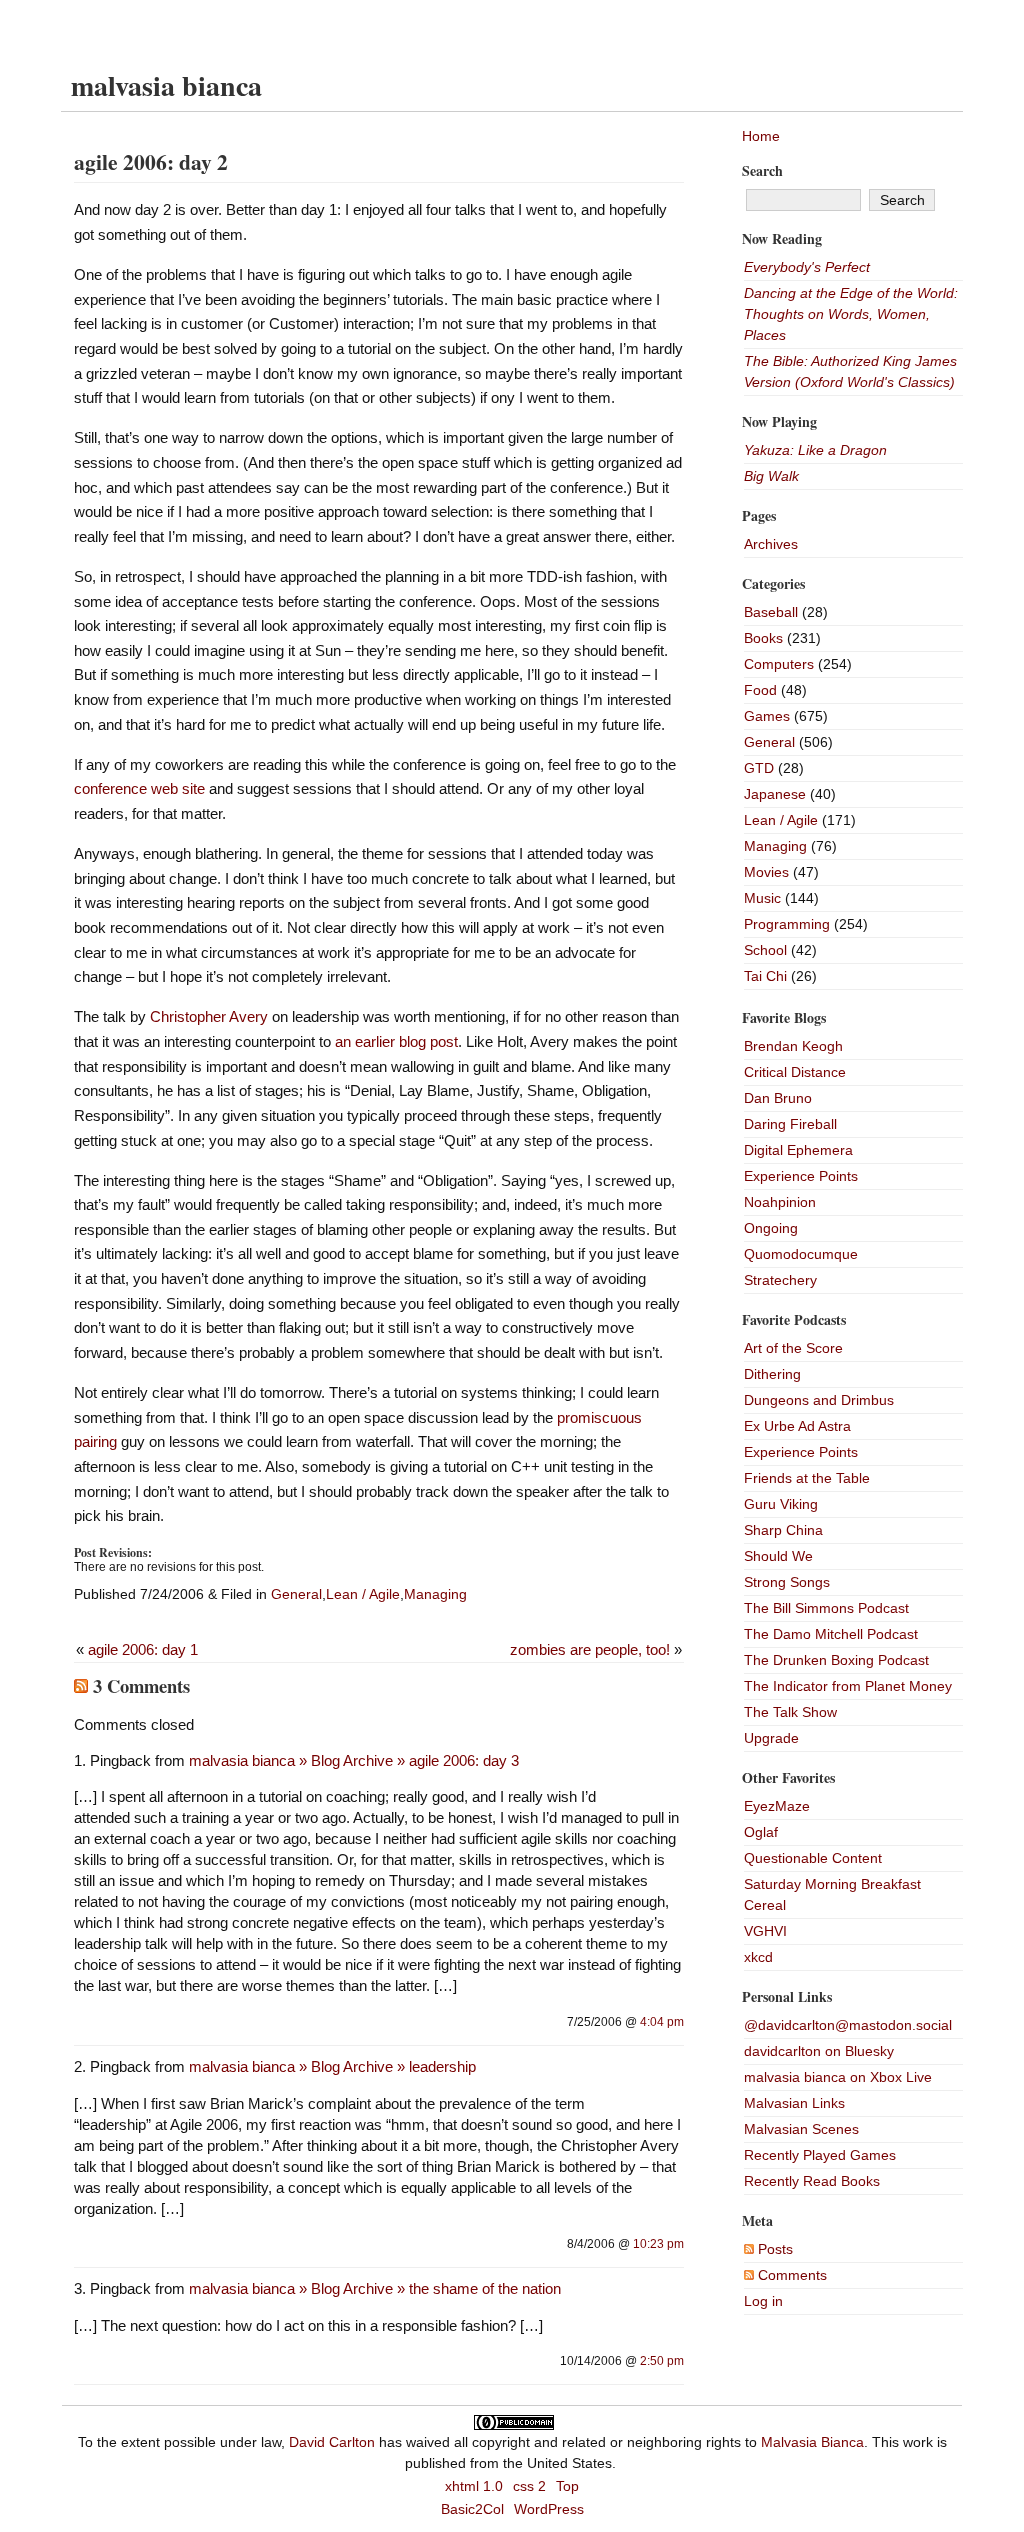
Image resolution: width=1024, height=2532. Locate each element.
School (765, 950)
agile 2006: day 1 (143, 1649)
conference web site (139, 788)
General (296, 1594)
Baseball (771, 612)
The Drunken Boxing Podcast (836, 1660)
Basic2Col (472, 2509)
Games (767, 716)
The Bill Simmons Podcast (826, 1608)
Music (762, 898)
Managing (435, 1594)
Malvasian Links (794, 2103)
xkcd (758, 1957)
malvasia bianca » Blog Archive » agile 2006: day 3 (354, 1760)
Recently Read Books (812, 2181)
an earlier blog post (396, 1041)
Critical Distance (795, 1072)
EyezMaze (777, 1806)
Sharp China (783, 1530)
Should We (778, 1556)
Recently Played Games (820, 2155)
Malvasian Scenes (801, 2129)
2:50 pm (662, 2361)
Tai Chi (765, 976)
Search (762, 170)
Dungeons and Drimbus (819, 1400)
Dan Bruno (778, 1098)
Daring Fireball (790, 1124)
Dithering (772, 1374)
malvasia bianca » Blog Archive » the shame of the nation (375, 2288)
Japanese (775, 794)
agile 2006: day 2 (151, 161)
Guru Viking (781, 1504)
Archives (771, 544)
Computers (779, 664)
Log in (763, 2301)
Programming (787, 924)
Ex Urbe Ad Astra (797, 1426)
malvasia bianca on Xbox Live (838, 2077)
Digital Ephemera (798, 1150)
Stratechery (780, 1280)
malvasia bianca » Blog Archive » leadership (332, 2066)
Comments (790, 2275)
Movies (766, 872)
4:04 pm (662, 2022)
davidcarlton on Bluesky (819, 2051)
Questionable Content (813, 1858)
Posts (773, 2249)
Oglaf (761, 1832)
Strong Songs (787, 1582)
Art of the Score (793, 1348)
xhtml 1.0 (474, 2486)
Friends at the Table (807, 1478)
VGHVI (765, 1931)
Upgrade (771, 1738)
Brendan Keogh (793, 1046)
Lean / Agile (363, 1594)
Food (760, 690)
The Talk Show (790, 1712)
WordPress (549, 2509)
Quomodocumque (801, 1254)
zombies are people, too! (590, 1649)
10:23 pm (658, 2244)
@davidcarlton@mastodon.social (848, 2025)
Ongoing (771, 1228)
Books (763, 638)
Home (761, 136)
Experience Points (801, 1176)
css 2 (529, 2486)
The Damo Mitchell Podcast (831, 1634)
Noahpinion (780, 1202)
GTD (759, 768)
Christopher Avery (209, 1016)
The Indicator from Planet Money (848, 1686)
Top (567, 2486)
